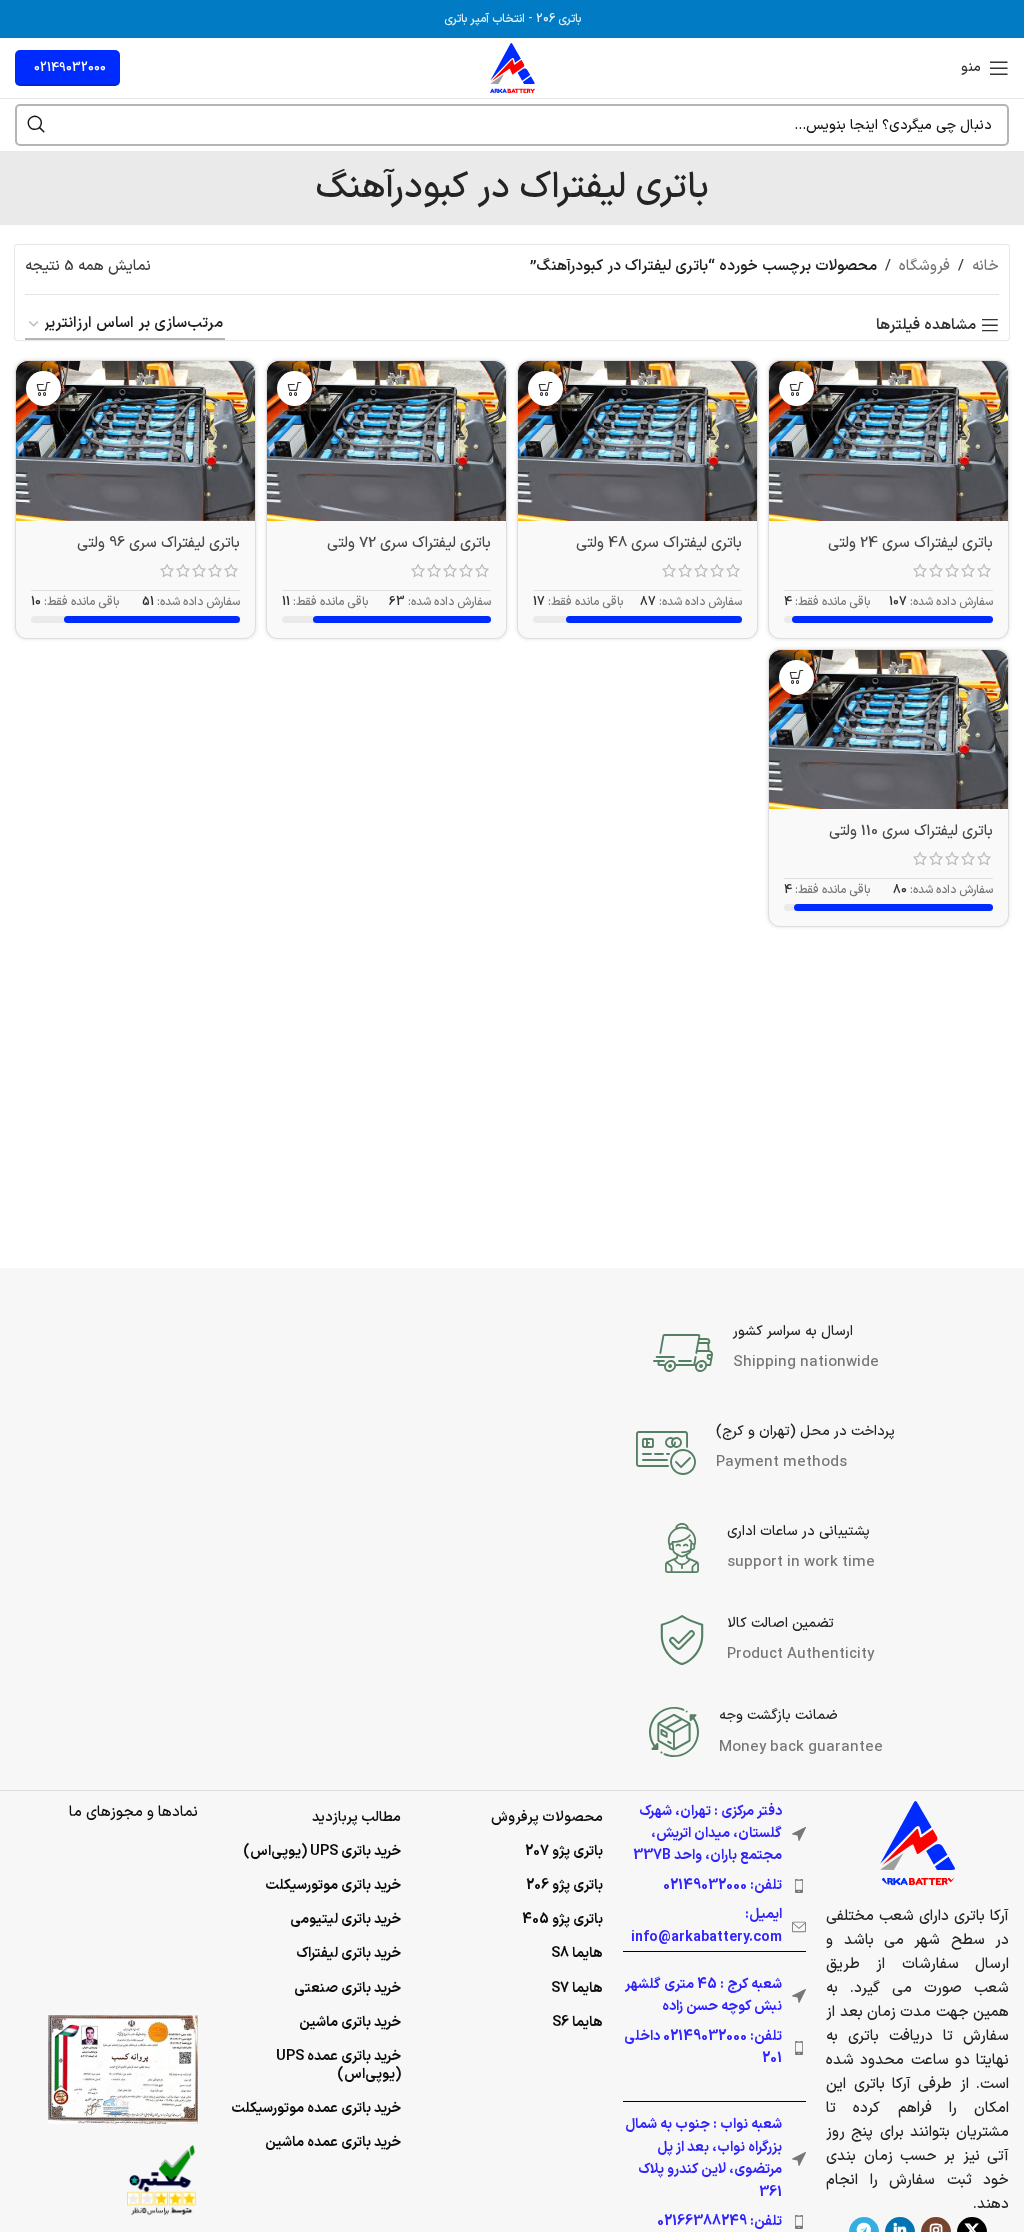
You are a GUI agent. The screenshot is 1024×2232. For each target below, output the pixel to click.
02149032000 (70, 68)
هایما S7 (577, 1988)
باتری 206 (558, 19)
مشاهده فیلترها (926, 325)
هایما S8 (577, 1953)
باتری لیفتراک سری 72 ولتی (409, 543)
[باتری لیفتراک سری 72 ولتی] (386, 440)
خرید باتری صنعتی (347, 1988)
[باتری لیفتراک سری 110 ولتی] (888, 730)
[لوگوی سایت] (512, 67)
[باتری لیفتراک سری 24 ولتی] (888, 440)
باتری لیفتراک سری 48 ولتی (659, 543)
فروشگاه (924, 266)
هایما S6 (577, 2022)
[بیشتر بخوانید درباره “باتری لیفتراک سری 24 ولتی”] (796, 388)
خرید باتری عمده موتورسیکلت (316, 2108)
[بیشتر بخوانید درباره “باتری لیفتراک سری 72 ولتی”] (294, 388)
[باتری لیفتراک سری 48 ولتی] (637, 440)
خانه (985, 266)
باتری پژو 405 (562, 1919)
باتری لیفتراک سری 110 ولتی (911, 831)
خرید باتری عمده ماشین (333, 2142)
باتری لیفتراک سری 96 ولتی (158, 543)
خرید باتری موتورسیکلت (333, 1885)
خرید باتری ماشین (350, 2022)
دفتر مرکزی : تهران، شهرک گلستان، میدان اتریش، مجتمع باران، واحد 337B (707, 1834)
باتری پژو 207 (564, 1851)
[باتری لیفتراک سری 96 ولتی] (135, 441)
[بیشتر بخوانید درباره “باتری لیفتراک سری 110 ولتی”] (796, 677)
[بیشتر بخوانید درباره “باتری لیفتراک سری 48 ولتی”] (545, 388)
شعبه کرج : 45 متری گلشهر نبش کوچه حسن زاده (703, 1995)
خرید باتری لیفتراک (348, 1953)
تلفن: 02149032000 (722, 1885)
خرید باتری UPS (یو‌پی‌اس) (322, 1851)
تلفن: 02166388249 (719, 2221)
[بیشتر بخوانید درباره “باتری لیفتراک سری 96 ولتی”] (43, 388)
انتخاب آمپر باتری (484, 19)
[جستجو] (36, 125)
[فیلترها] (949, 695)
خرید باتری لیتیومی (345, 1919)
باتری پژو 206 (564, 1885)
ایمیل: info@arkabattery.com (706, 1925)
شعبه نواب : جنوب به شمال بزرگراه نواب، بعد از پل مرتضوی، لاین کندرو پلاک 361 (703, 2158)
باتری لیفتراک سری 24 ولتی (910, 543)
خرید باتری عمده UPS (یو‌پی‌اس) (338, 2065)
